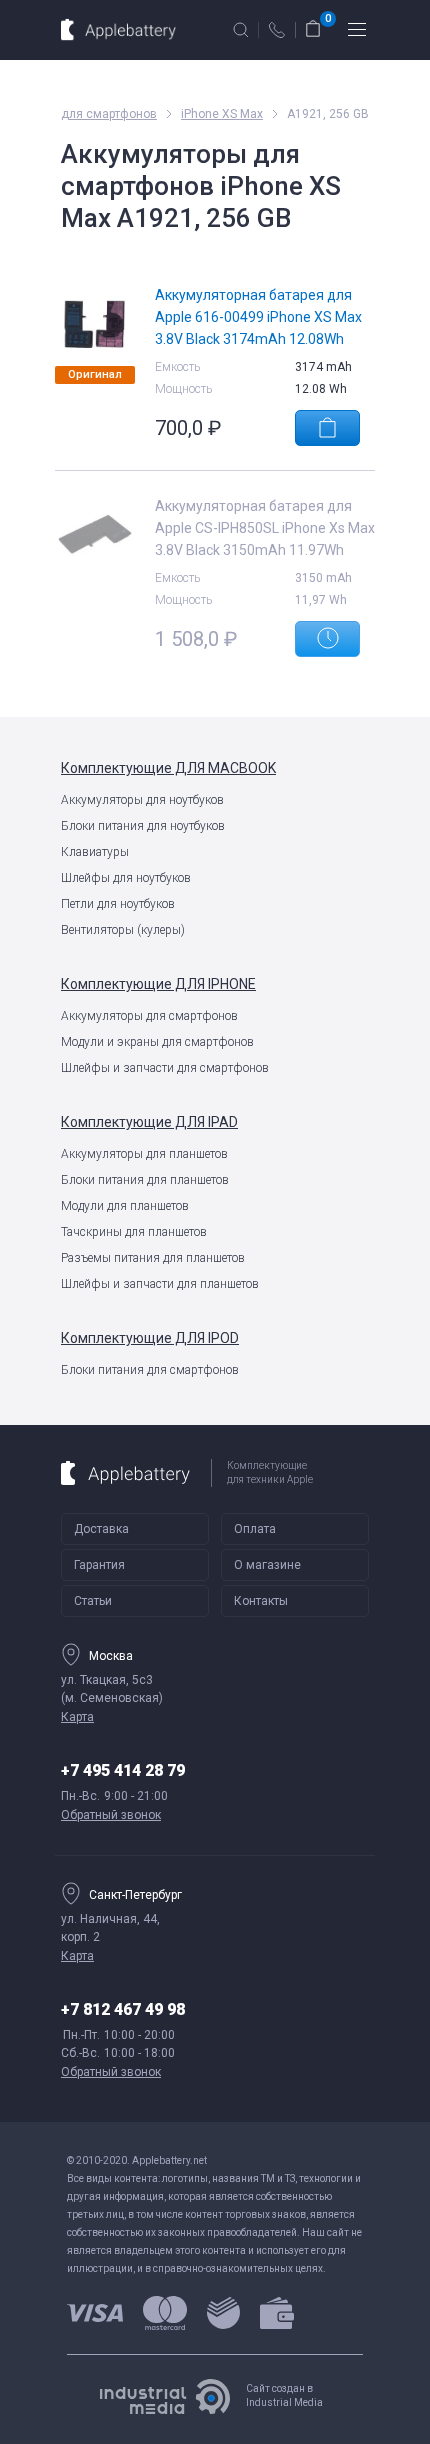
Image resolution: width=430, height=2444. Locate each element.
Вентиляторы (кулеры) (123, 930)
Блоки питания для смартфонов (150, 1370)
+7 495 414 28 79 (123, 1770)
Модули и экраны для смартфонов (157, 1042)
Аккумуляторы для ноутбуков (142, 800)
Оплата (255, 1529)
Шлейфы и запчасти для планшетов (160, 1284)
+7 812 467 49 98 (123, 2009)
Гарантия (99, 1565)
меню (357, 30)
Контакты (261, 1601)
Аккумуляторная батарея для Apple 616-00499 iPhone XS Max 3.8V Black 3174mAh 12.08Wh (258, 317)
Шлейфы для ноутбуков (126, 878)
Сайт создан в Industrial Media (284, 2395)
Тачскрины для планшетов (134, 1232)
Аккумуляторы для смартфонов (149, 1016)
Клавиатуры (95, 852)
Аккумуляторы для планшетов (144, 1154)
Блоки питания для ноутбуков (143, 826)
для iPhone (158, 984)
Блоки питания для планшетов (145, 1180)
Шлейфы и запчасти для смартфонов (165, 1068)
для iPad (149, 1122)
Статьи (93, 1601)
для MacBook (168, 768)
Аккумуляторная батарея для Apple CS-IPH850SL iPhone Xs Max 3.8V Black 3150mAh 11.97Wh (265, 528)
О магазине (267, 1565)
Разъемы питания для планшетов (153, 1258)
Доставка (101, 1529)
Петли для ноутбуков (118, 904)
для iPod (150, 1338)
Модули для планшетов (125, 1206)
